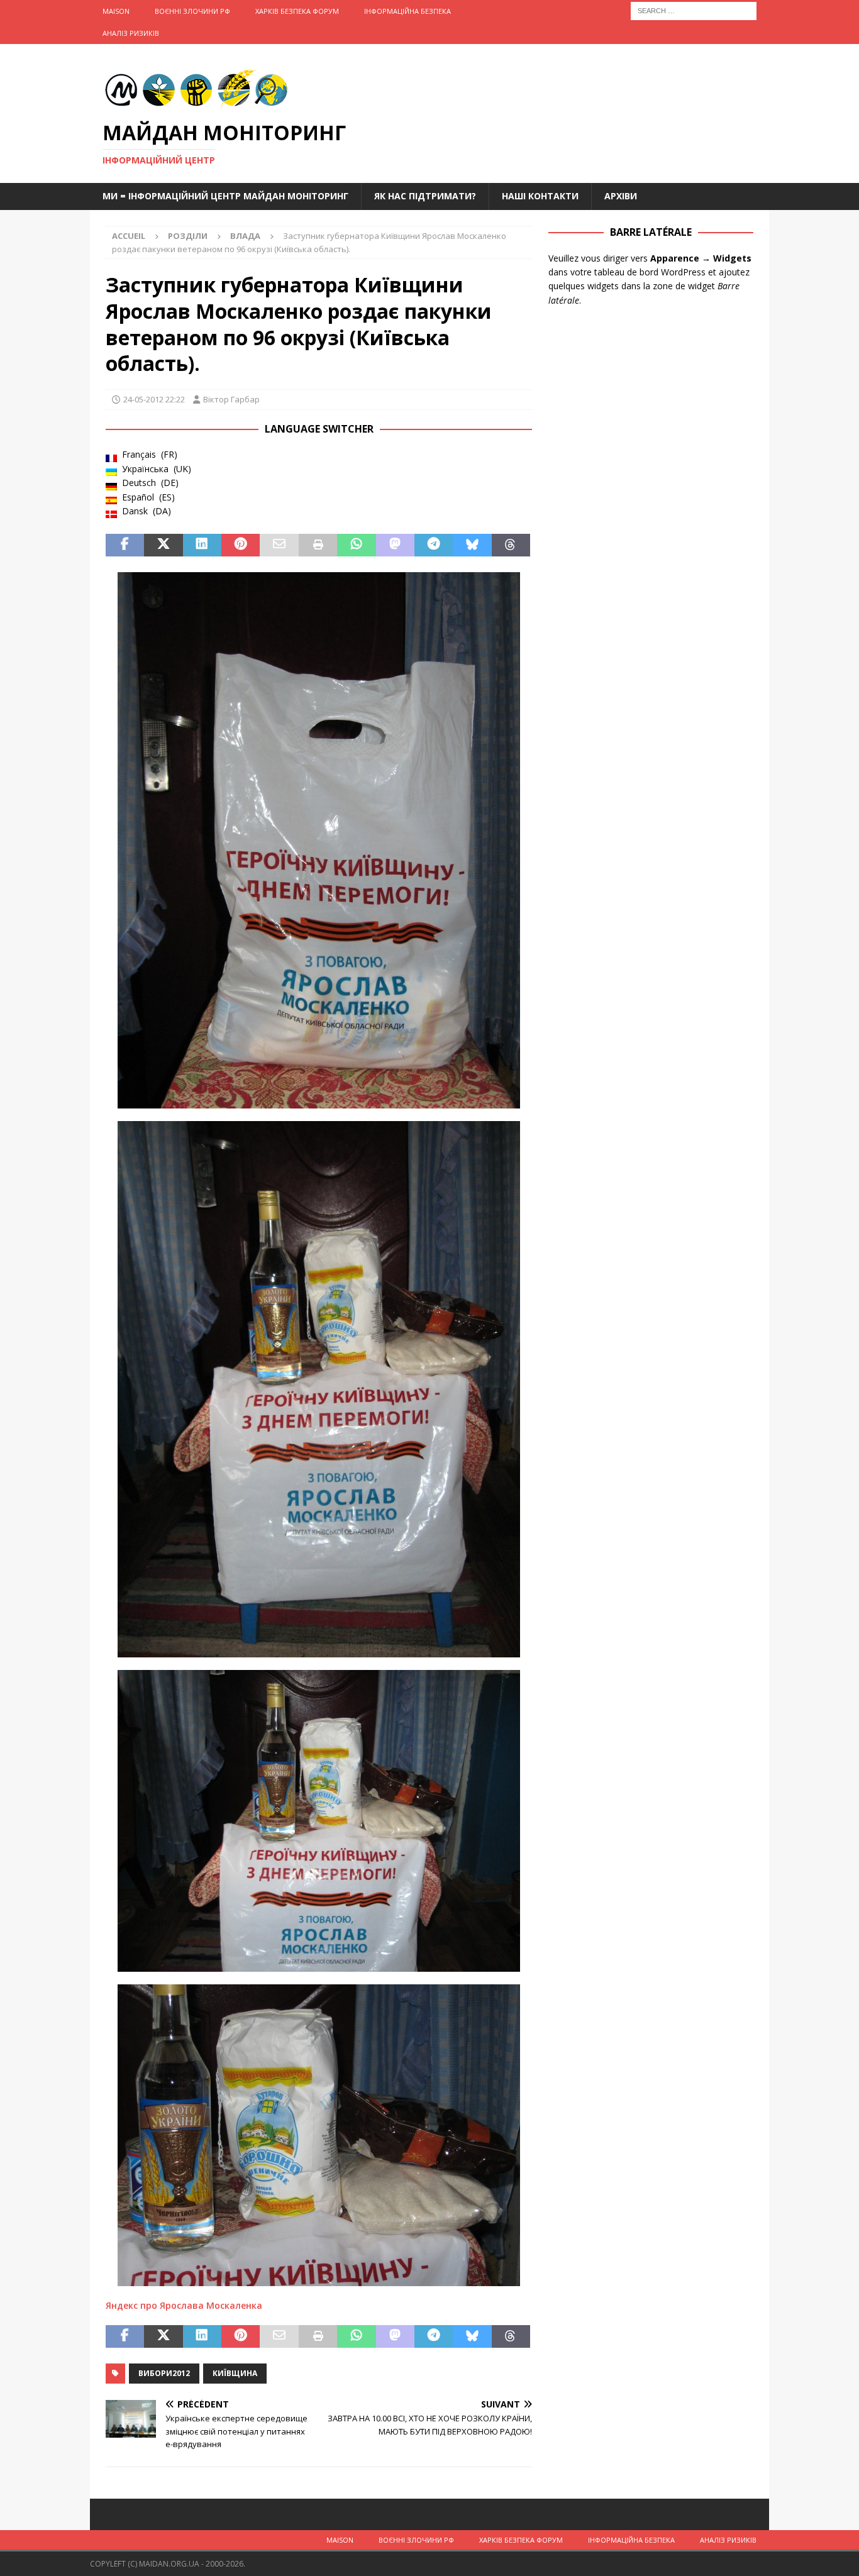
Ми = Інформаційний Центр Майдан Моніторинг (225, 196)
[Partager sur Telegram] (434, 545)
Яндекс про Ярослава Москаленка (184, 2305)
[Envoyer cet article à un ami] (279, 545)
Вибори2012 (164, 2373)
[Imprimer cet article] (318, 545)
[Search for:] (694, 10)
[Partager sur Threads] (511, 545)
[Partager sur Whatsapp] (356, 545)
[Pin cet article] (241, 545)
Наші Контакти (540, 196)
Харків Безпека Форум (297, 11)
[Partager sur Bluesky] (472, 545)
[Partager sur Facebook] (125, 545)
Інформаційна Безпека (407, 11)
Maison (116, 11)
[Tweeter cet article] (163, 545)
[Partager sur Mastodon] (395, 545)
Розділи (188, 236)
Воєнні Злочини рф (192, 11)
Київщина (235, 2373)
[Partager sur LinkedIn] (202, 545)
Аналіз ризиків (131, 33)
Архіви (621, 196)
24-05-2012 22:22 (154, 399)
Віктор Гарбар (231, 399)
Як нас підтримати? (425, 196)
